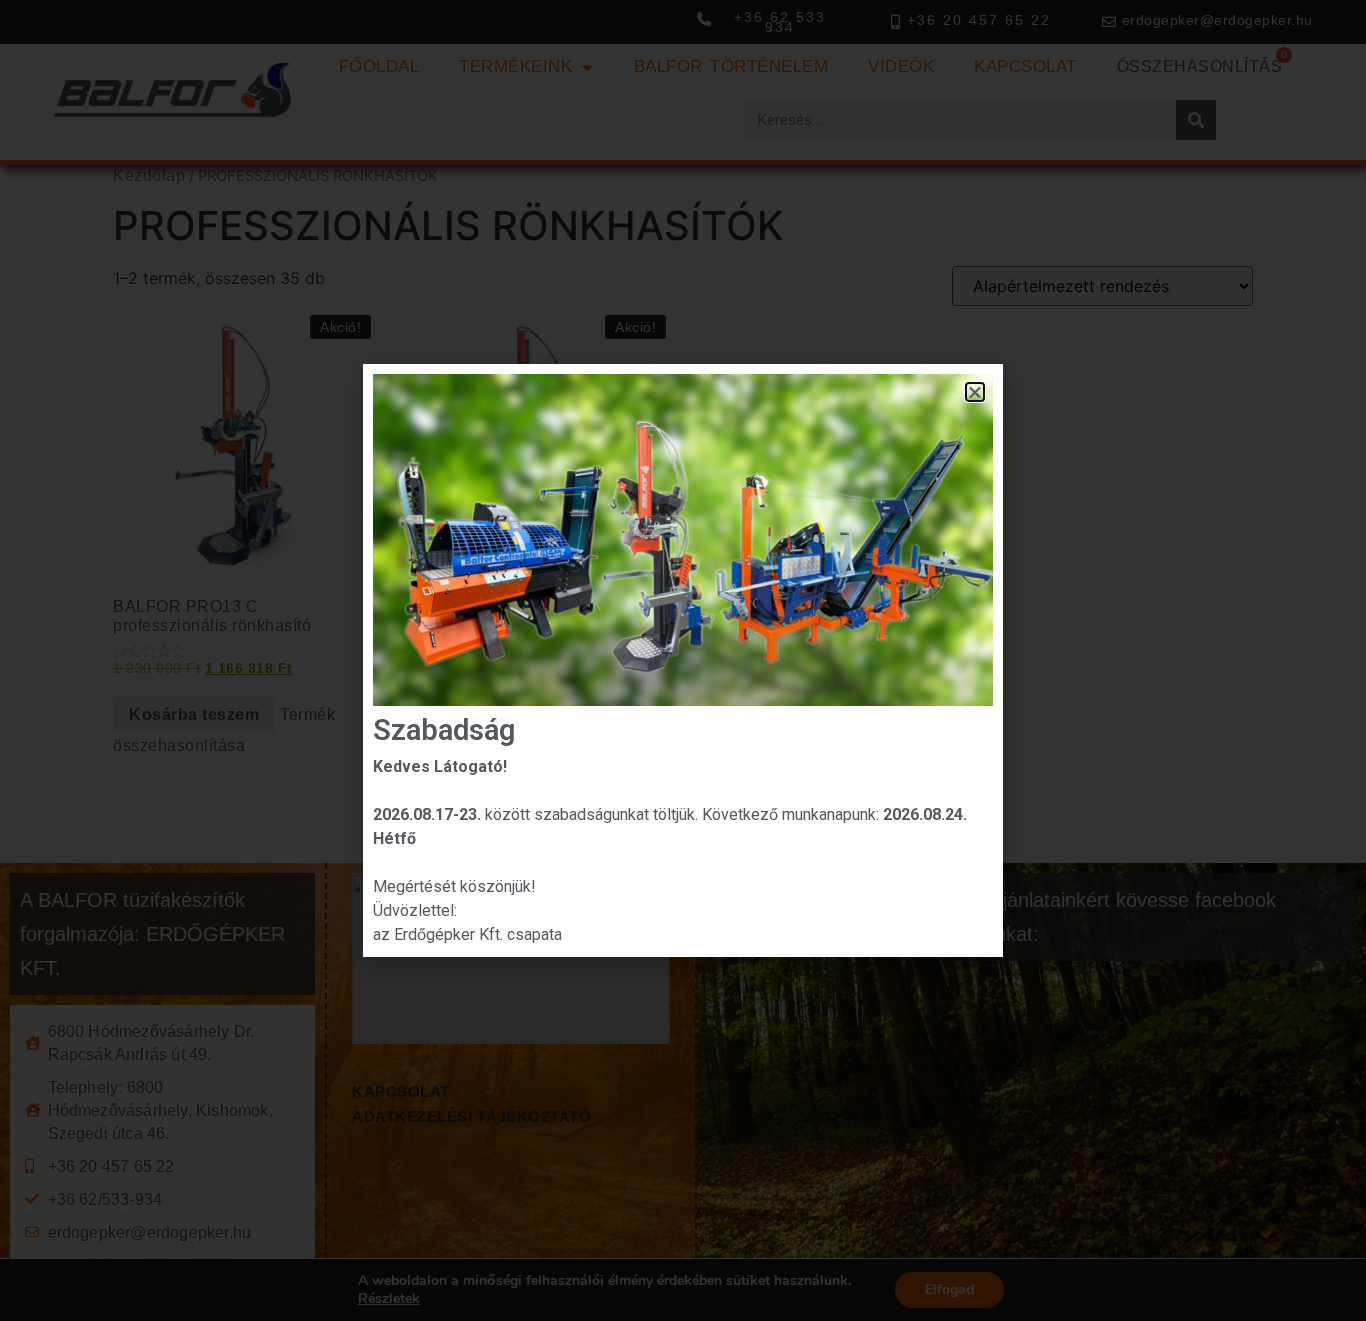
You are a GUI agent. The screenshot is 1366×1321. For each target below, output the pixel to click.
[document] (683, 660)
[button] (975, 392)
